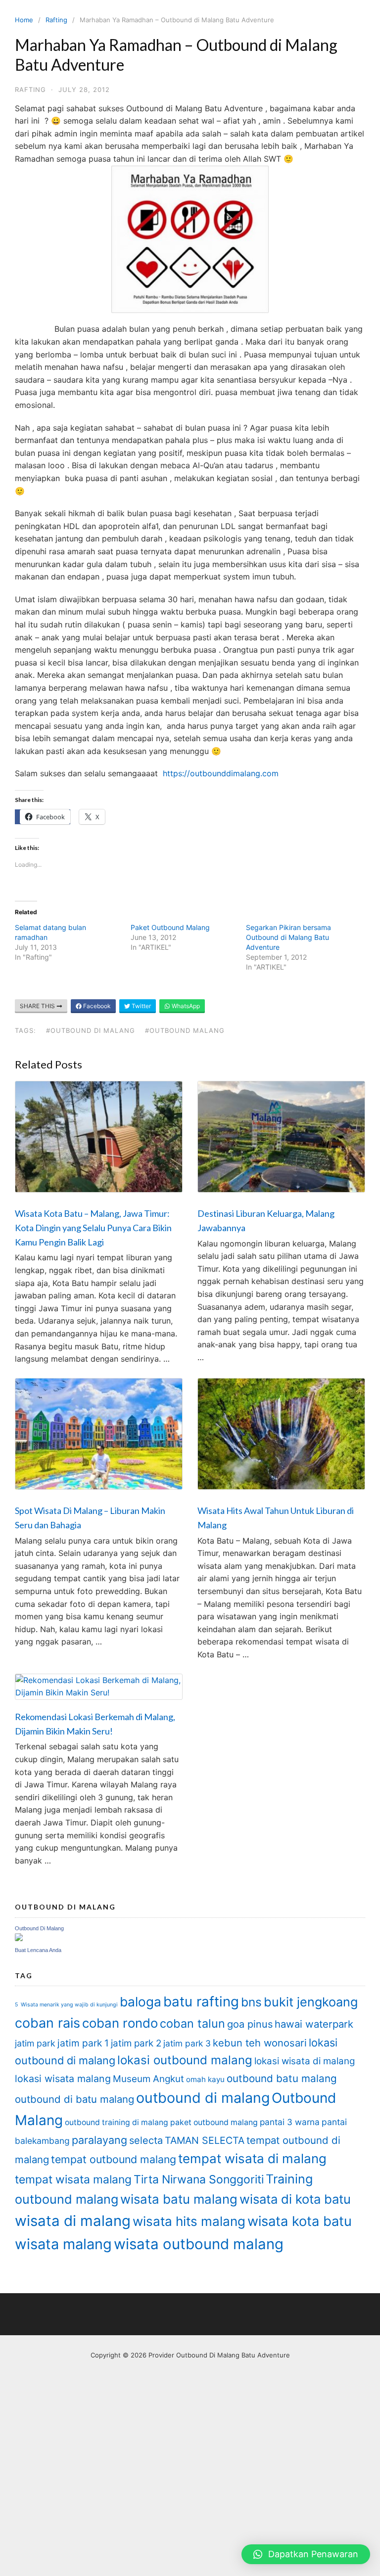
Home (24, 20)
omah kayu (205, 2079)
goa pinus (250, 2024)
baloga (141, 2002)
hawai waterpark (314, 2024)
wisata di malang (73, 2221)
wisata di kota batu (295, 2199)
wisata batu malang (179, 2199)
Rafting (56, 20)
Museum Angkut (148, 2079)
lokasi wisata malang (63, 2079)
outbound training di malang (117, 2122)
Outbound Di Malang (39, 1928)
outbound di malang (203, 2098)
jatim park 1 (83, 2043)
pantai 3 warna (290, 2122)
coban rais (47, 2023)
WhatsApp (185, 1006)
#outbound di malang (91, 1030)
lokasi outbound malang (185, 2060)
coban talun (192, 2023)
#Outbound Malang (185, 1030)
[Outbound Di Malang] (19, 1938)
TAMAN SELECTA (205, 2140)
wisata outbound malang (199, 2244)
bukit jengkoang (311, 2002)
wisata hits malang (189, 2221)
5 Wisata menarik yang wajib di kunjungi (66, 2005)
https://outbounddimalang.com (221, 773)
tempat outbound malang (114, 2159)
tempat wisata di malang (252, 2158)
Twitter (141, 1006)
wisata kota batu (300, 2221)
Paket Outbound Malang (170, 927)
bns (251, 2002)
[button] (306, 2554)
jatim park (35, 2043)
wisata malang (63, 2244)
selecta (146, 2140)
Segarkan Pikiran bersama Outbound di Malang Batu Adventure (288, 937)
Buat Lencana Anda (38, 1950)
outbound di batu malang (74, 2099)
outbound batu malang (282, 2078)
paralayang (99, 2140)
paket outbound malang (214, 2122)
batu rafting (201, 2001)
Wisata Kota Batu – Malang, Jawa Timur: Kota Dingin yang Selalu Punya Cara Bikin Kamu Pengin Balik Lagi (93, 1228)
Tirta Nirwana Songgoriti (199, 2179)
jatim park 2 (136, 2043)
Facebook (96, 1006)
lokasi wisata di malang (305, 2061)
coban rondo (120, 2023)
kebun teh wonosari (260, 2043)
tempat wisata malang (73, 2179)
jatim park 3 (187, 2043)
